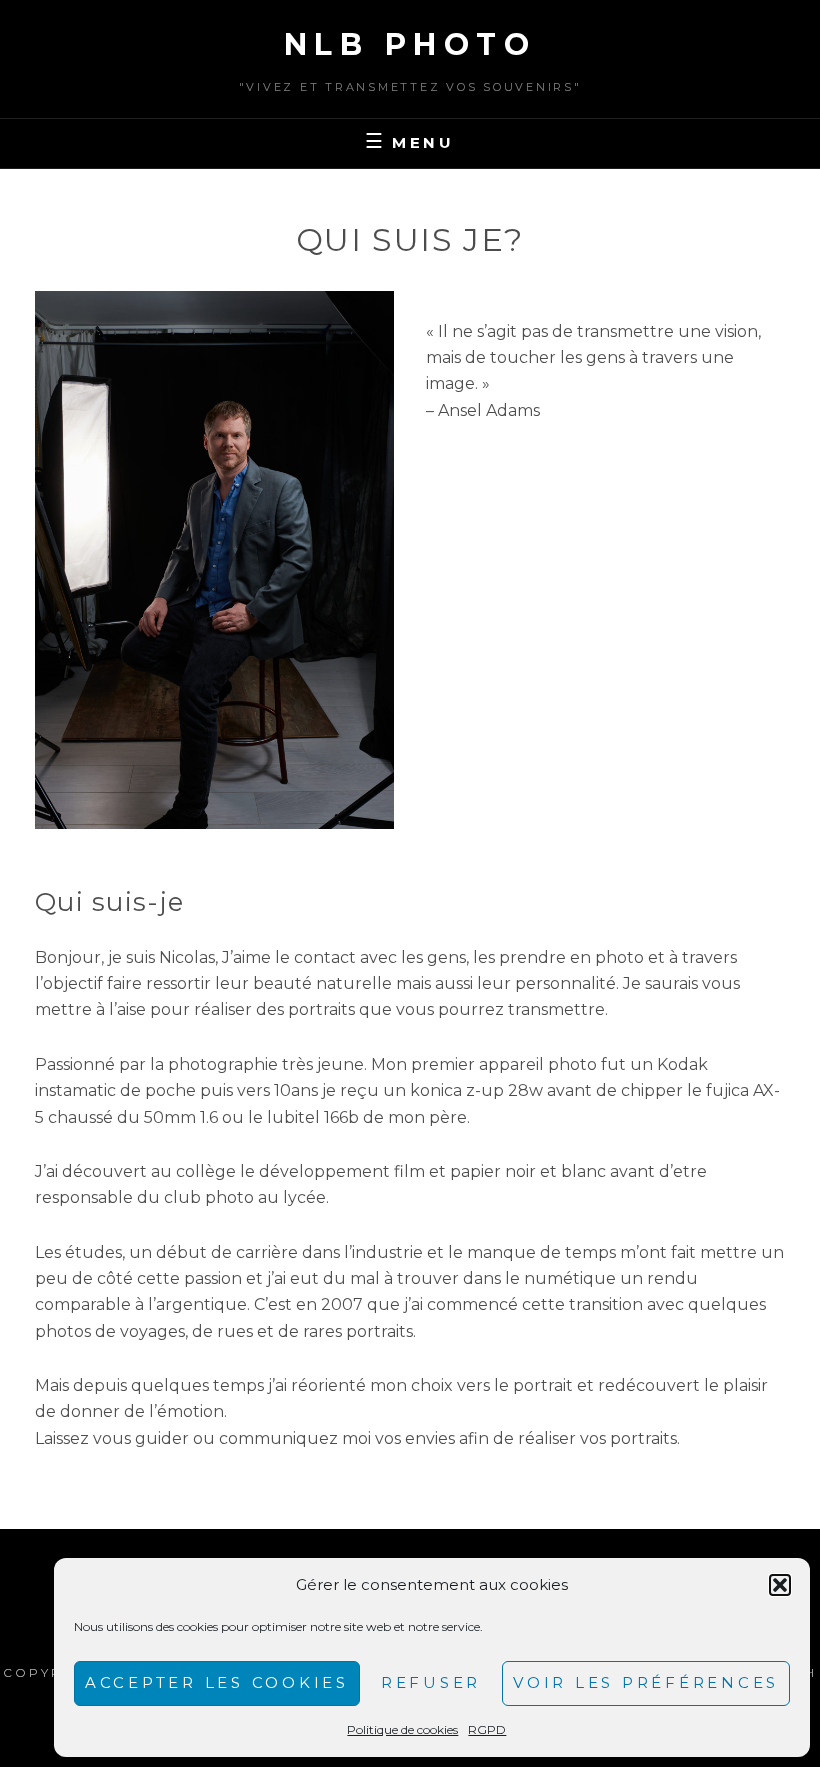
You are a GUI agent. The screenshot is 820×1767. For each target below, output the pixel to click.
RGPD (487, 1729)
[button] (780, 1585)
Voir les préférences (646, 1682)
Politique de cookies (402, 1729)
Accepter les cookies (217, 1682)
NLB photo (410, 44)
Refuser (431, 1682)
